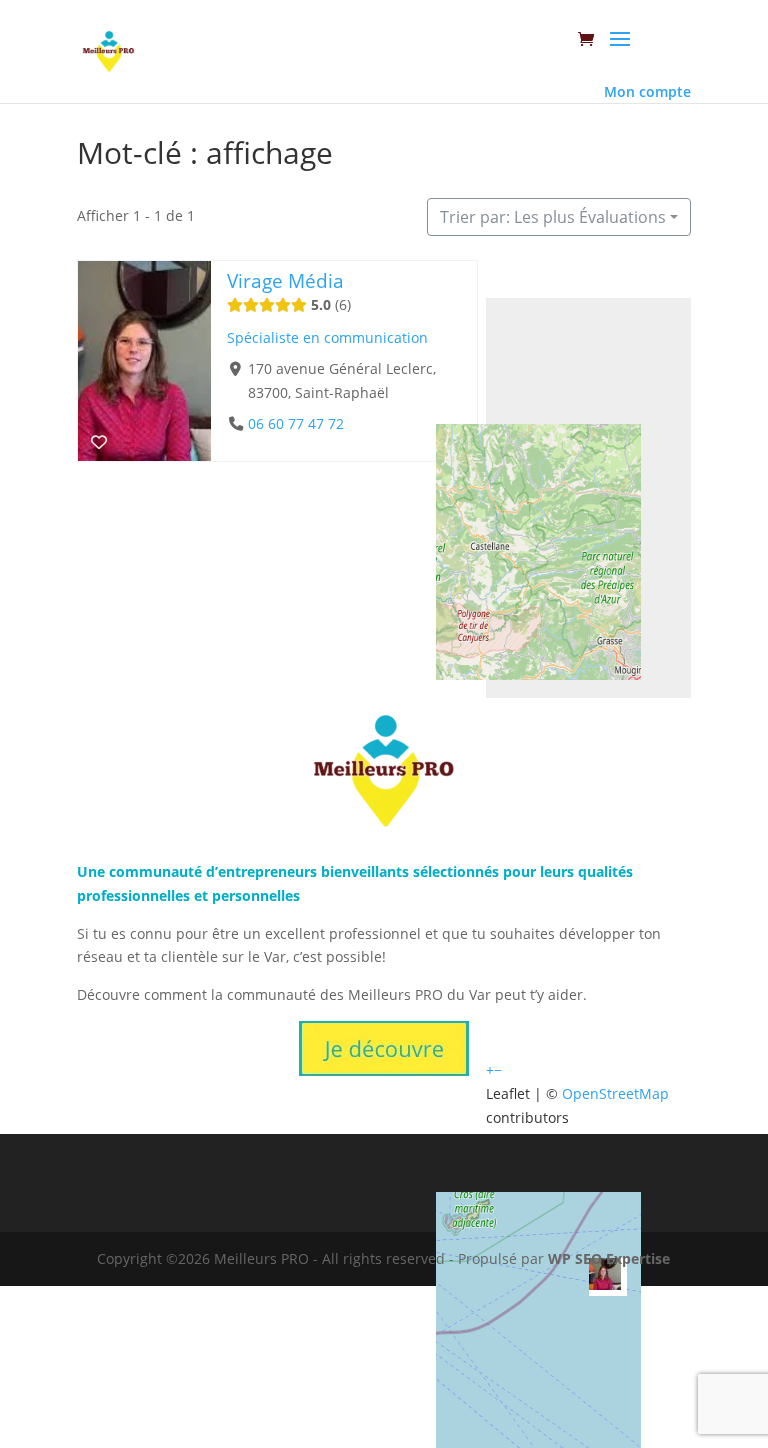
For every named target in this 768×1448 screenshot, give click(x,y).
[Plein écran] (499, 279)
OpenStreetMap (615, 1093)
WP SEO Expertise (609, 1258)
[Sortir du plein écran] (525, 279)
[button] (490, 1069)
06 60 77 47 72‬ (296, 423)
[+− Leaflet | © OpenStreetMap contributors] (588, 498)
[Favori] (99, 442)
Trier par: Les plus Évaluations (553, 217)
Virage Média (285, 280)
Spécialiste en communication (327, 337)
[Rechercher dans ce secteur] (551, 279)
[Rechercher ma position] (577, 279)
